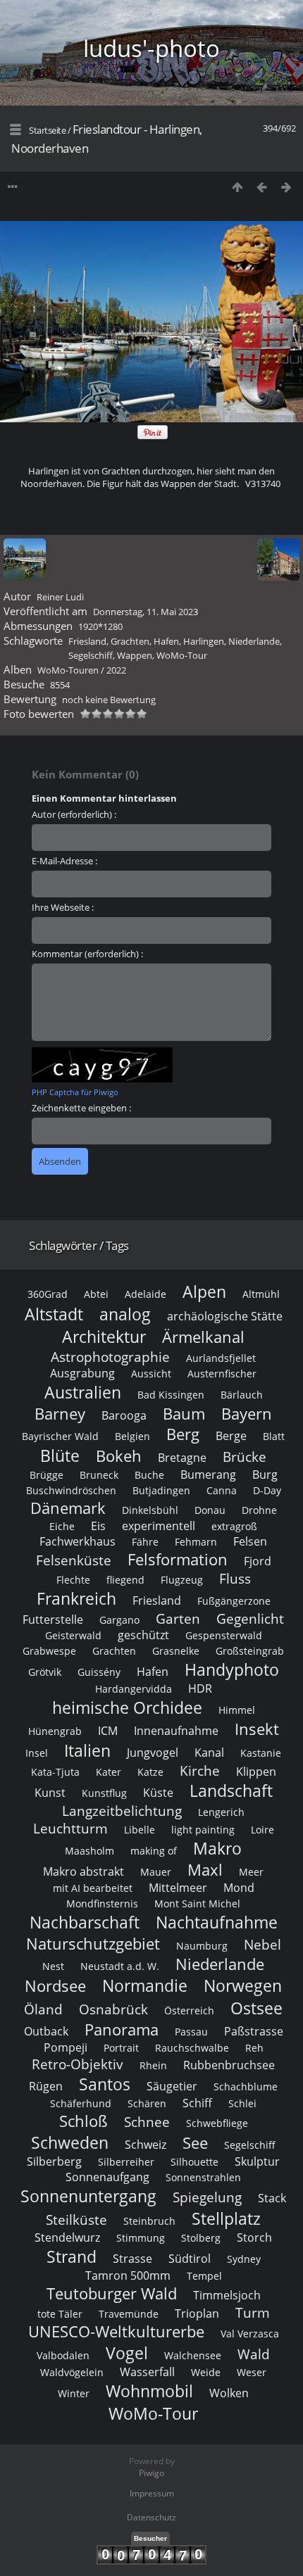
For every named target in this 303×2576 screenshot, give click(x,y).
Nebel (262, 1944)
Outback (46, 2031)
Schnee (147, 2122)
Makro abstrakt (84, 1871)
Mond (239, 1888)
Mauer (156, 1872)
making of (154, 1851)
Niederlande (254, 641)
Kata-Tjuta (55, 1772)
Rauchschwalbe (192, 2048)
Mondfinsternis (102, 1903)
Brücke (245, 1457)
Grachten (130, 641)
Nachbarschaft (85, 1922)
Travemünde (129, 2314)
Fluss (235, 1578)
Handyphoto (232, 1669)
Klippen (256, 1772)
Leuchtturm (70, 1828)
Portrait (121, 2048)
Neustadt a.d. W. (120, 1966)
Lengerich (221, 1812)
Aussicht (151, 1374)
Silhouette (194, 2162)
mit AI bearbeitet (93, 1888)
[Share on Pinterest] (153, 436)
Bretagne (182, 1458)
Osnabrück (113, 2009)
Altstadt (54, 1314)
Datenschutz (151, 2517)
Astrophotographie (110, 1357)
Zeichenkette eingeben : (81, 1108)
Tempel (204, 2276)
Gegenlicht (250, 1618)
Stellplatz (226, 2218)
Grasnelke (176, 1651)
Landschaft (231, 1791)
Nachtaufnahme (217, 1922)
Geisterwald (73, 1635)
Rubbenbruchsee (229, 2065)
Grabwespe (49, 1651)
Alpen (204, 1292)
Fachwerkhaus (78, 1541)
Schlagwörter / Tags (79, 1245)
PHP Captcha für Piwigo (75, 1092)
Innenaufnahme (176, 1731)
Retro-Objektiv (78, 2064)
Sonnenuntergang (88, 2196)
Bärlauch (242, 1395)
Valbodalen (63, 2355)
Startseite (47, 130)
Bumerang (208, 1475)
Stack (272, 2198)
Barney (60, 1414)
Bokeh (119, 1456)
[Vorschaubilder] (237, 187)
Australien (83, 1392)
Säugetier (172, 2086)
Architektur (104, 1337)
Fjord (258, 1561)
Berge (231, 1436)
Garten (178, 1618)
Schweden (70, 2142)
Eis (98, 1526)
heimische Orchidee (127, 1707)
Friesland (87, 641)
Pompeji (66, 2047)
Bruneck (99, 1475)
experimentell (159, 1526)
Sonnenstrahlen (203, 2177)
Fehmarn (196, 1542)
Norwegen (243, 1985)
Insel (37, 1753)
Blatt (274, 1436)
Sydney (244, 2259)
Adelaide (146, 1294)
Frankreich (76, 1598)
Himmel (237, 1710)
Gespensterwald (224, 1635)
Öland (43, 2009)
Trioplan (197, 2313)
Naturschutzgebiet (93, 1944)
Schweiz (146, 2145)
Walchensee (193, 2355)
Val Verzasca (250, 2334)
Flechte (73, 1580)
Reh (254, 2048)
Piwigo (151, 2473)
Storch (254, 2237)
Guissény (99, 1672)
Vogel (127, 2353)
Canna (222, 1490)
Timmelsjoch (227, 2295)
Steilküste (76, 2220)
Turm (253, 2312)
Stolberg (201, 2238)
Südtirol (190, 2259)
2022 (116, 670)
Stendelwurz (67, 2237)
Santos (105, 2084)
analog (125, 1314)
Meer (251, 1872)
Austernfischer (222, 1374)
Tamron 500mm (128, 2275)
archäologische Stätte (225, 1316)
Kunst (50, 1793)
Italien (87, 1750)
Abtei (96, 1294)
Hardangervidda (134, 1689)
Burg (265, 1475)
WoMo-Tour (182, 655)
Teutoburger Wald (112, 2293)
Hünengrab (55, 1731)
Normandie (145, 1985)
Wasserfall (147, 2372)
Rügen (46, 2086)
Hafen (166, 641)
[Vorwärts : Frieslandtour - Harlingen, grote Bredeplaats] (286, 187)
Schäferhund (81, 2103)
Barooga (124, 1415)
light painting (203, 1830)
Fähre (145, 1542)
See (195, 2143)
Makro (217, 1848)
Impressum (152, 2493)
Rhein (153, 2065)
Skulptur (257, 2161)
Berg (183, 1434)
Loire (262, 1830)
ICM (108, 1731)
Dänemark (68, 1508)
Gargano (119, 1620)
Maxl (205, 1870)
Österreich (189, 2010)
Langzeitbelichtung (122, 1811)
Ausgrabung (82, 1373)
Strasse (132, 2259)
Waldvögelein (72, 2372)
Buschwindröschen (71, 1490)
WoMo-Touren (68, 670)
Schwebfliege (217, 2123)
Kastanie (261, 1753)
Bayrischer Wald (60, 1436)
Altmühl (261, 1294)
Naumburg (202, 1946)
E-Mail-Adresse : (64, 861)
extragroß (234, 1526)
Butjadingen (161, 1490)
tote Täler (60, 2314)
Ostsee (256, 2008)
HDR (200, 1688)
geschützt (143, 1635)
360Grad (48, 1294)
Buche (149, 1475)
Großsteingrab (250, 1651)
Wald (254, 2354)
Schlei (242, 2103)
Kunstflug (104, 1793)
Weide (206, 2372)
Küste (158, 1793)
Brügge (47, 1475)
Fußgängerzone (234, 1601)
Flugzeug (182, 1580)
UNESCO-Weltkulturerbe (116, 2331)
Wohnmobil (149, 2391)
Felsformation (178, 1559)
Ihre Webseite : (63, 907)
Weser (252, 2372)
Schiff (197, 2103)
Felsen (250, 1541)
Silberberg (54, 2161)
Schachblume (246, 2086)
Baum (184, 1414)
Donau (210, 1510)
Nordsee (55, 1986)
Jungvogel (153, 1753)
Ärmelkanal (203, 1337)
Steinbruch (149, 2221)
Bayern (247, 1414)
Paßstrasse (254, 2031)
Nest (53, 1966)
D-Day (267, 1490)
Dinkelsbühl (150, 1510)
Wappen (135, 655)
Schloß (84, 2121)
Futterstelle (53, 1620)
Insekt (257, 1729)
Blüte (60, 1456)
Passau (191, 2032)
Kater (109, 1772)
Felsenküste (74, 1560)
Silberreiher (126, 2162)
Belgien (132, 1436)
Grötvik (45, 1672)
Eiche (62, 1526)
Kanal (209, 1753)
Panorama (122, 2029)
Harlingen (204, 641)
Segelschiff (91, 655)
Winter (74, 2393)
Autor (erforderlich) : (74, 814)
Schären (147, 2103)
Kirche (200, 1770)
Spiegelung (207, 2197)
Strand (72, 2256)
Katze (150, 1772)
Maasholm (89, 1851)
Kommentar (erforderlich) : (87, 954)
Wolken (229, 2393)
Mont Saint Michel (197, 1903)
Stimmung (141, 2238)
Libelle (140, 1830)
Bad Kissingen (171, 1395)
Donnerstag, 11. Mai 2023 (146, 612)
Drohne (259, 1510)
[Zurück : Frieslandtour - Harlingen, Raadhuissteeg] (262, 187)
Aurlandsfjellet (221, 1358)
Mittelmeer (178, 1888)
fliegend (125, 1580)
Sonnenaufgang (107, 2177)
